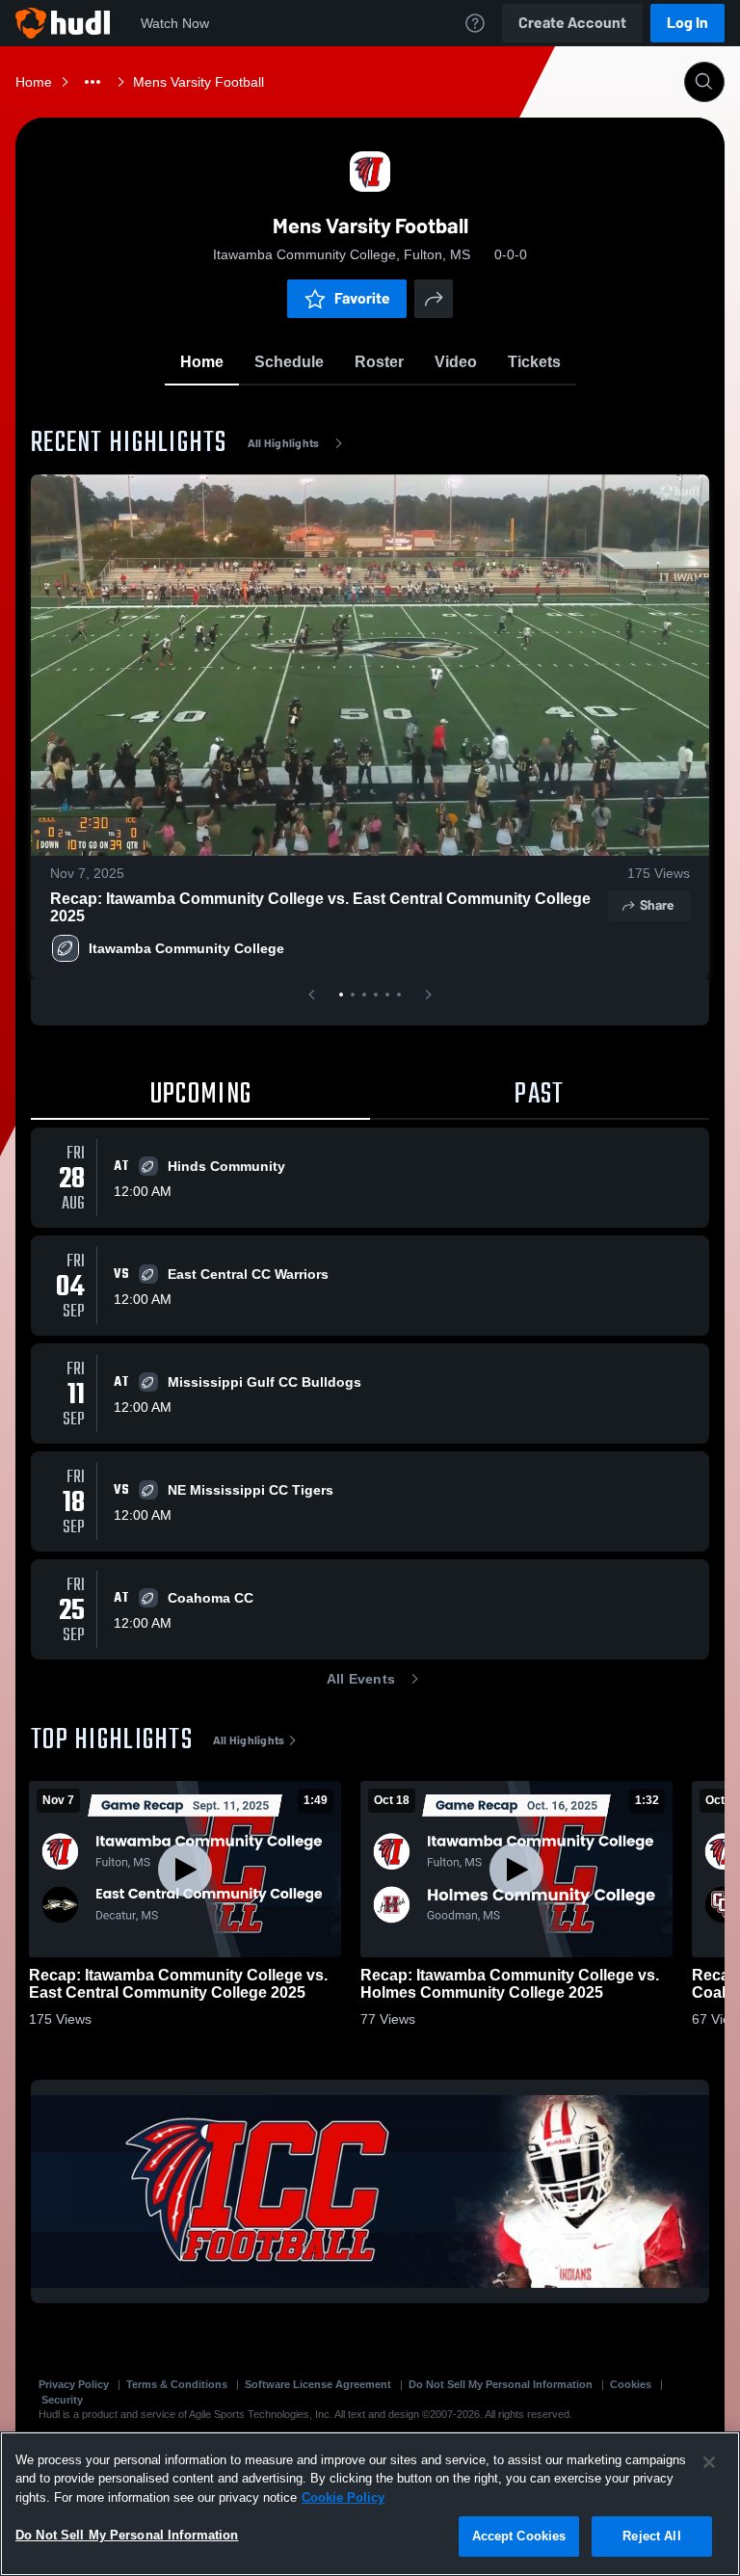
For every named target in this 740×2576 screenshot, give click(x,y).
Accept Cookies (519, 2536)
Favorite (362, 298)
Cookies (631, 2384)
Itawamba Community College (186, 948)
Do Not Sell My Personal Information (501, 2384)
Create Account (572, 23)
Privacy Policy (74, 2384)
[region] (370, 2504)
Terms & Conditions (177, 2384)
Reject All (651, 2536)
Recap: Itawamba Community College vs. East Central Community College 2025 (320, 907)
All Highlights (284, 443)
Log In (687, 23)
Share (657, 905)
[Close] (709, 2462)
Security (62, 2400)
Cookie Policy (343, 2497)
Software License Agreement (318, 2384)
